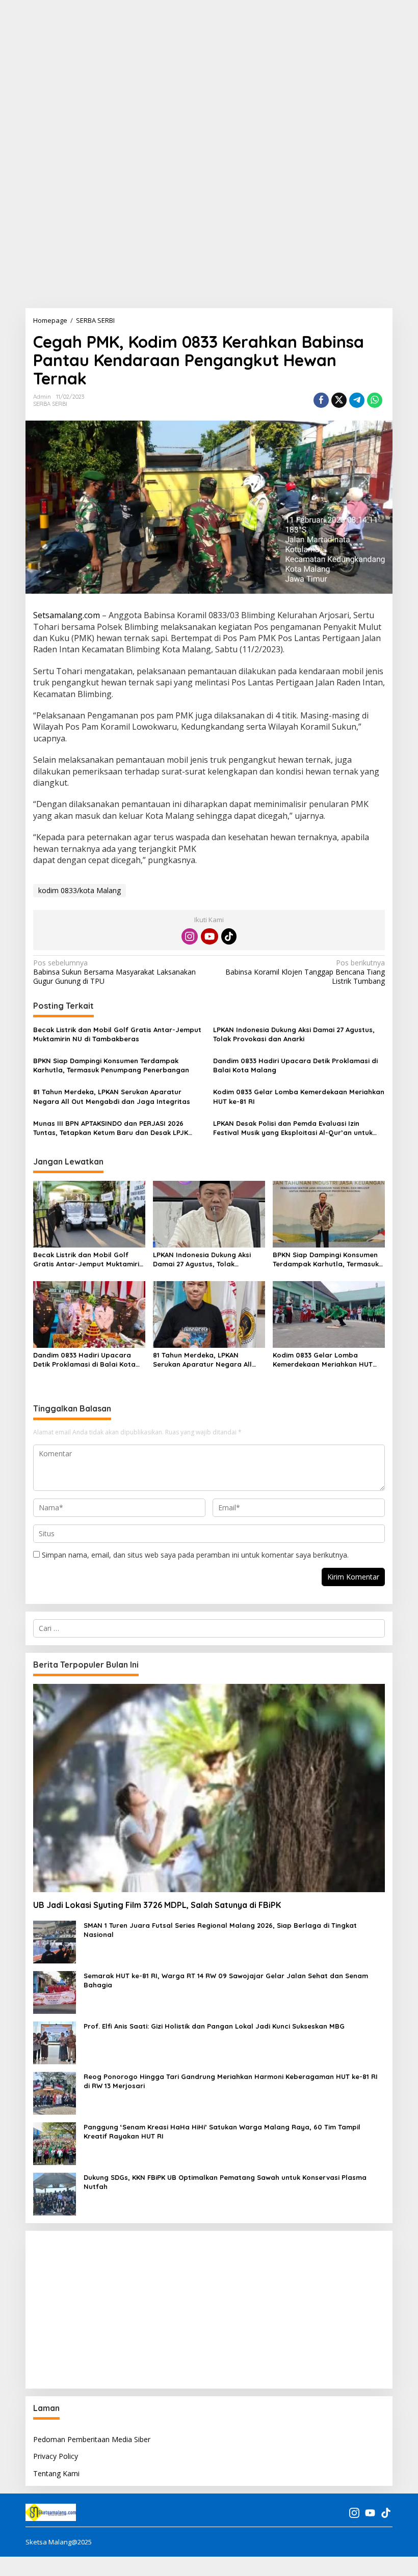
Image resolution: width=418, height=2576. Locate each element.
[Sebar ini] (321, 400)
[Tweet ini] (339, 400)
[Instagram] (190, 936)
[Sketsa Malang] (51, 2511)
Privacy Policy (56, 2456)
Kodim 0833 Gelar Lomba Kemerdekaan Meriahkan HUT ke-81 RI (299, 1096)
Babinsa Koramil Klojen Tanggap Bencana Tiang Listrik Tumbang (305, 972)
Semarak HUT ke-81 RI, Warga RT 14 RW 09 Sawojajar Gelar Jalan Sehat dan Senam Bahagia (226, 1980)
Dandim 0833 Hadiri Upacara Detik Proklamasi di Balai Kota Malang (295, 1065)
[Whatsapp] (375, 400)
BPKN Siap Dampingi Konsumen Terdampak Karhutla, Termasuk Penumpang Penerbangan (111, 1065)
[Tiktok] (229, 936)
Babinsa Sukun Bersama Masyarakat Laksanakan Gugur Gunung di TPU (114, 972)
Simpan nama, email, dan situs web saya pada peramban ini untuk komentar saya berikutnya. (195, 1555)
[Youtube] (210, 936)
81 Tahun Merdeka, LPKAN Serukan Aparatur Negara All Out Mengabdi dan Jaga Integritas (112, 1096)
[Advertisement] (209, 71)
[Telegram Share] (357, 400)
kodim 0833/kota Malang (80, 890)
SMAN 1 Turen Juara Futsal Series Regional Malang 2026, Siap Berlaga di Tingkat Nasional (220, 1930)
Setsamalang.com (67, 615)
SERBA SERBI (50, 404)
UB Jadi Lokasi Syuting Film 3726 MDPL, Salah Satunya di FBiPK (157, 1905)
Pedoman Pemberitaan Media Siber (92, 2439)
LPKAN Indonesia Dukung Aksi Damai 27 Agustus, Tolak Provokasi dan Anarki (294, 1034)
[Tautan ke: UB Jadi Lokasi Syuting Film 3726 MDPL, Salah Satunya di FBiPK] (209, 1788)
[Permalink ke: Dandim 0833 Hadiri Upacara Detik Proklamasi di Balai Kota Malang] (89, 1314)
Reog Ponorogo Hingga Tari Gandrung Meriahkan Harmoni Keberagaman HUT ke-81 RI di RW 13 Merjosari (231, 2081)
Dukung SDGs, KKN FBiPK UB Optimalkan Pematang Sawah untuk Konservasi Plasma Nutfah (225, 2182)
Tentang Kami (56, 2473)
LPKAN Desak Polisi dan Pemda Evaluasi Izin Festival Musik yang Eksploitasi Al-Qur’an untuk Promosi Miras (293, 1128)
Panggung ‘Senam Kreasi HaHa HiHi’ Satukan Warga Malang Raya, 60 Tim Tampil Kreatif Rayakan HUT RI (222, 2131)
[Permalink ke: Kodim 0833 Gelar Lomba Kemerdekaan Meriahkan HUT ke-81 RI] (329, 1314)
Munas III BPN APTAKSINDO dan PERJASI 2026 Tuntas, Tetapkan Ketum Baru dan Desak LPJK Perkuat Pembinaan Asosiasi (111, 1128)
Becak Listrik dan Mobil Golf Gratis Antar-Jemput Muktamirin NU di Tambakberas (117, 1034)
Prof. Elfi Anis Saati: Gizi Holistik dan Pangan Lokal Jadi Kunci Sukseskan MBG (214, 2026)
